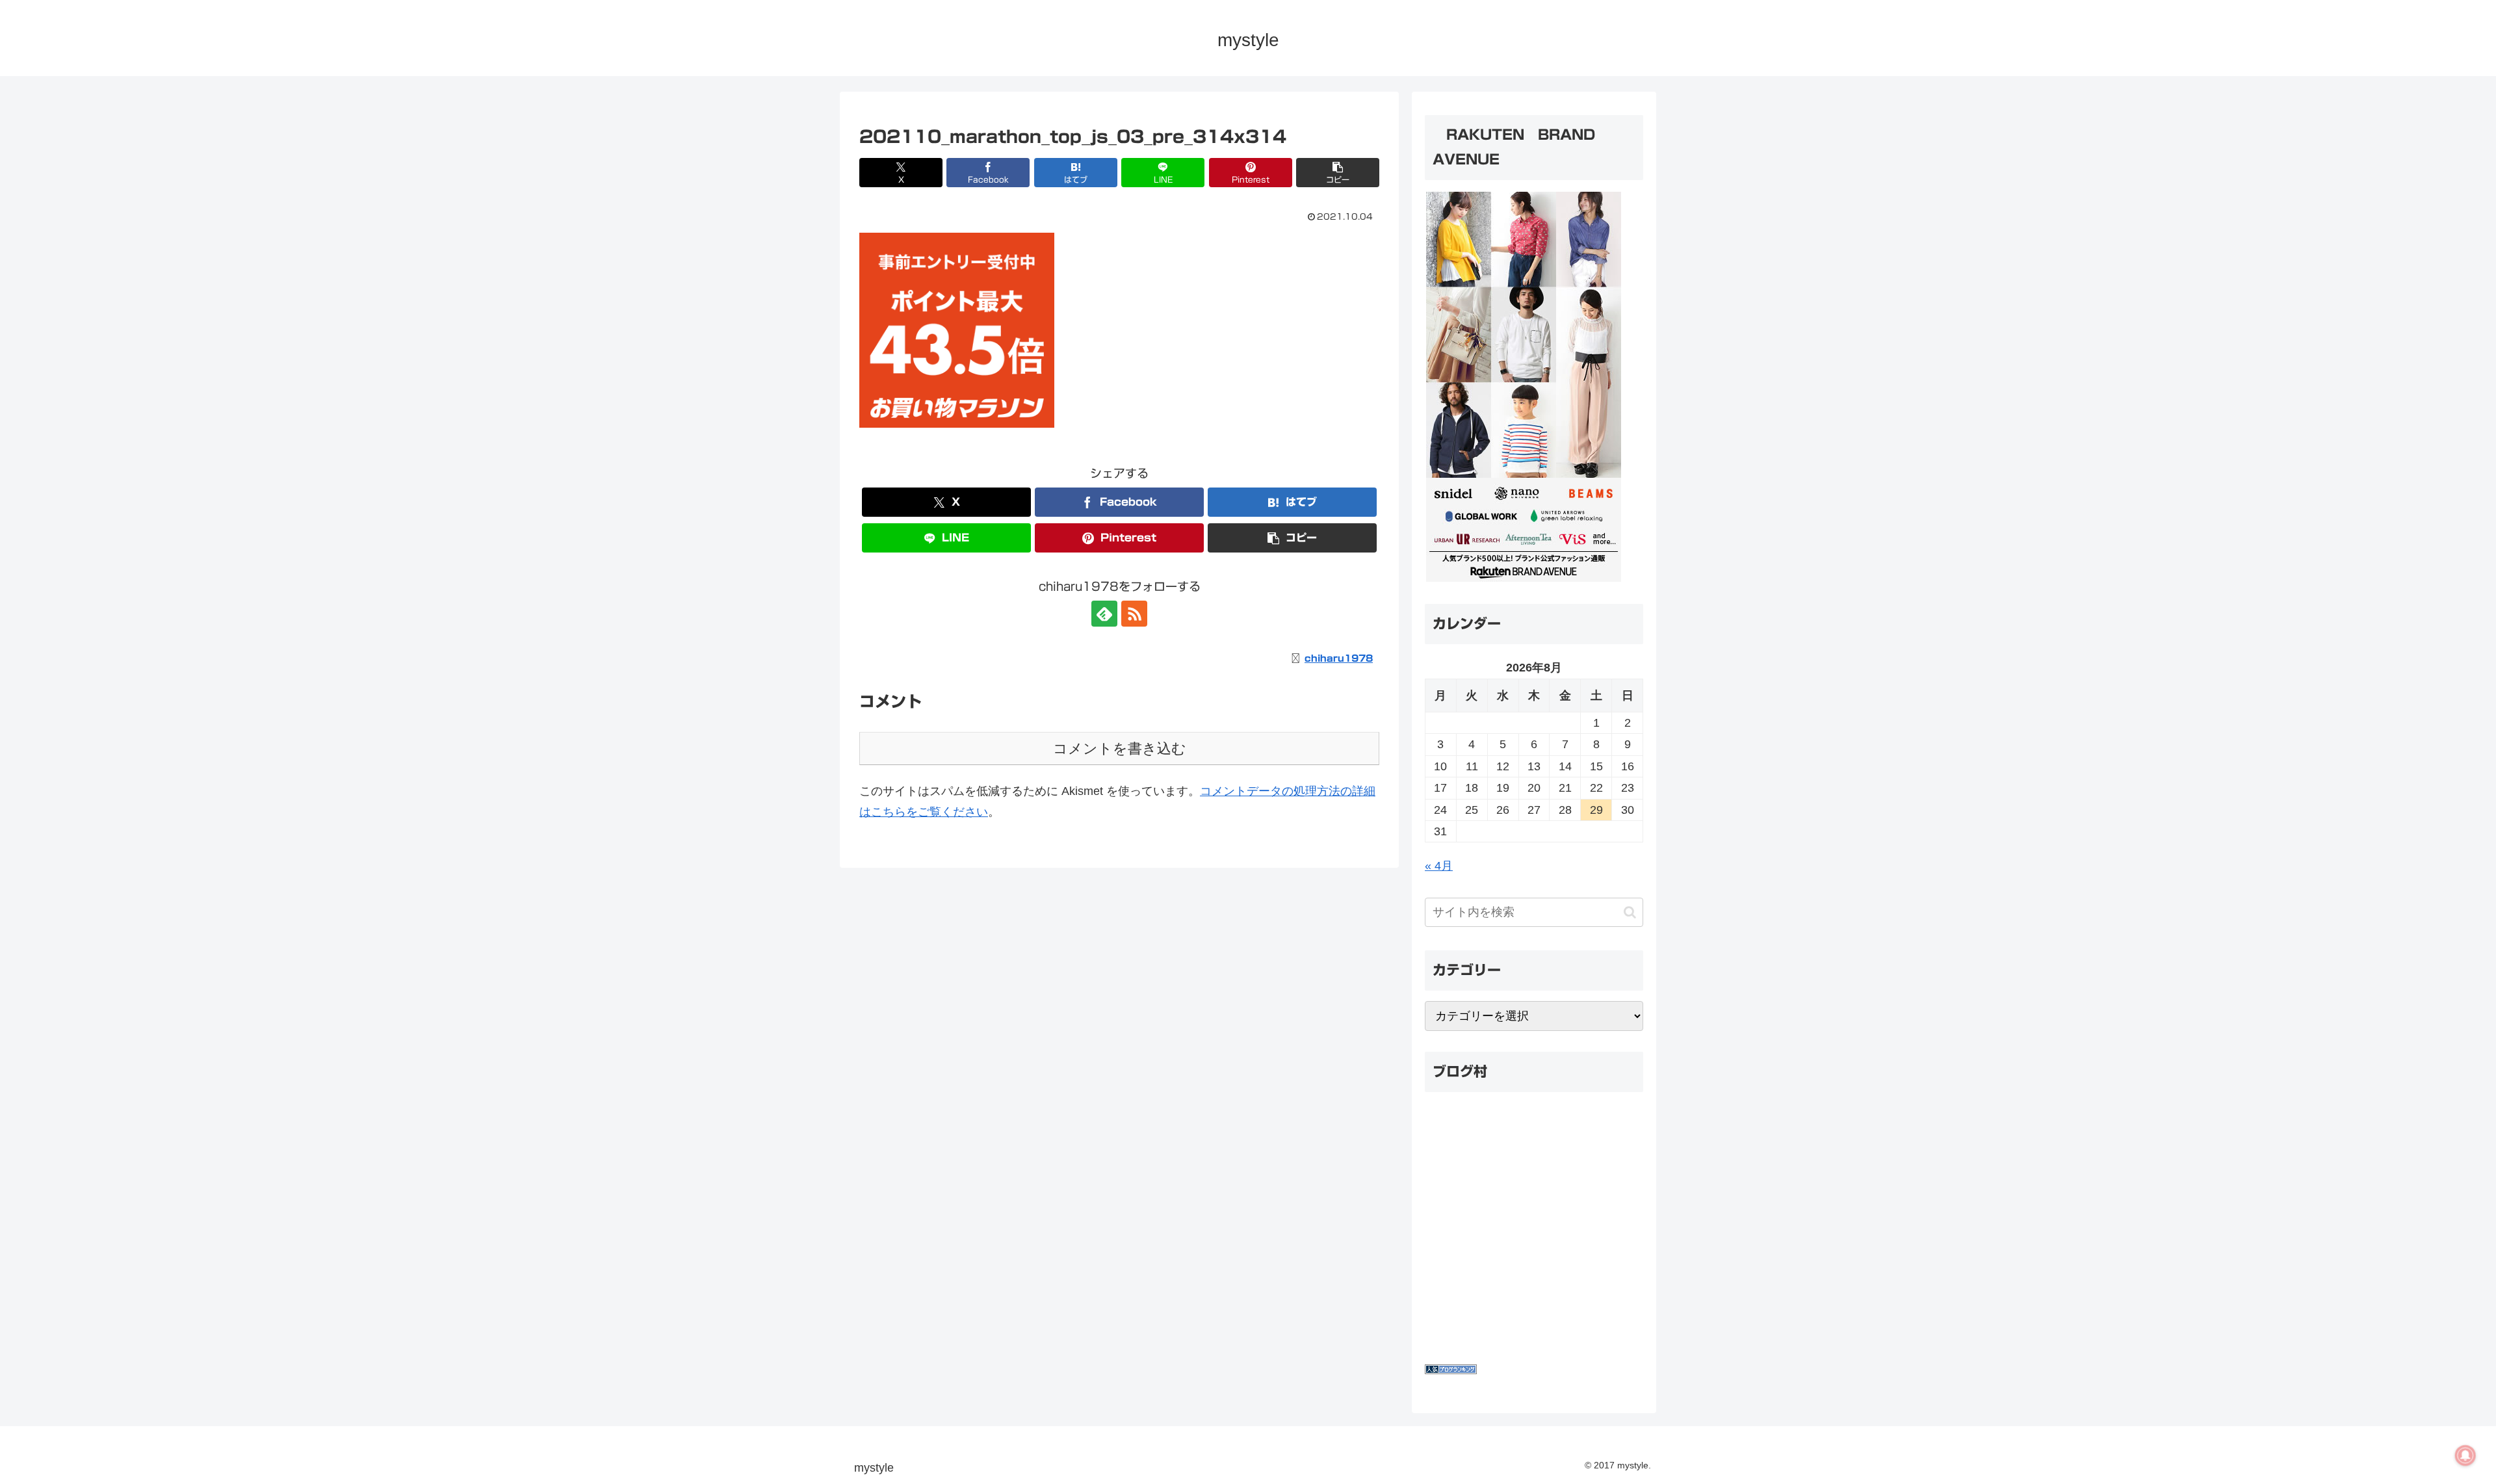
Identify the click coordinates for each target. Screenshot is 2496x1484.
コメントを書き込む (1120, 749)
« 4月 (1439, 866)
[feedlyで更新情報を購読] (1104, 614)
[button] (1338, 173)
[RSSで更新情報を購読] (1134, 614)
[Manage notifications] (2465, 1455)
